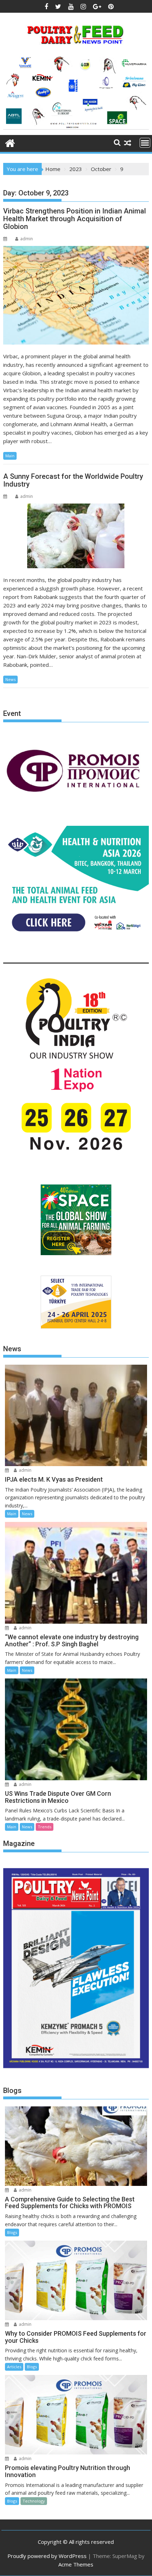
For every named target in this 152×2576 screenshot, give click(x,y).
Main (10, 456)
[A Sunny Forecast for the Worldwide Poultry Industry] (76, 536)
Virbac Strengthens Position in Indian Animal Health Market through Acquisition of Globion (75, 219)
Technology (34, 2501)
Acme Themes (76, 2564)
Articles (14, 2367)
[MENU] (145, 143)
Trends (45, 1827)
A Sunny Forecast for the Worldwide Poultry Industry (73, 480)
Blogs (12, 2232)
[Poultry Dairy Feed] (10, 142)
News (10, 679)
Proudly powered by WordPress (47, 2556)
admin (27, 239)
